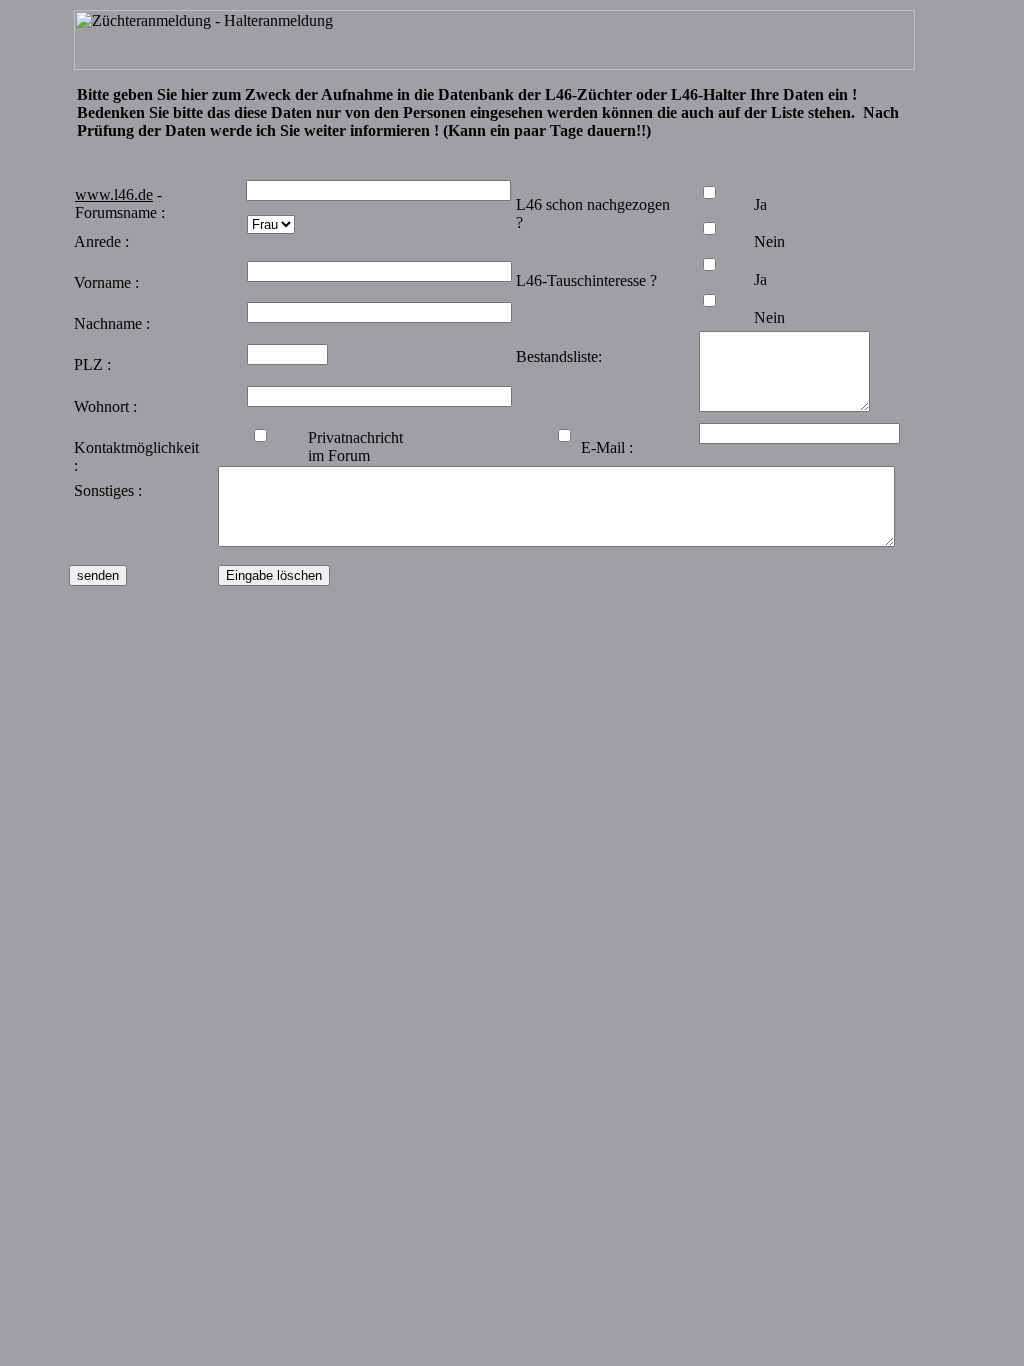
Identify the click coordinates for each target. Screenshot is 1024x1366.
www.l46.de (114, 194)
